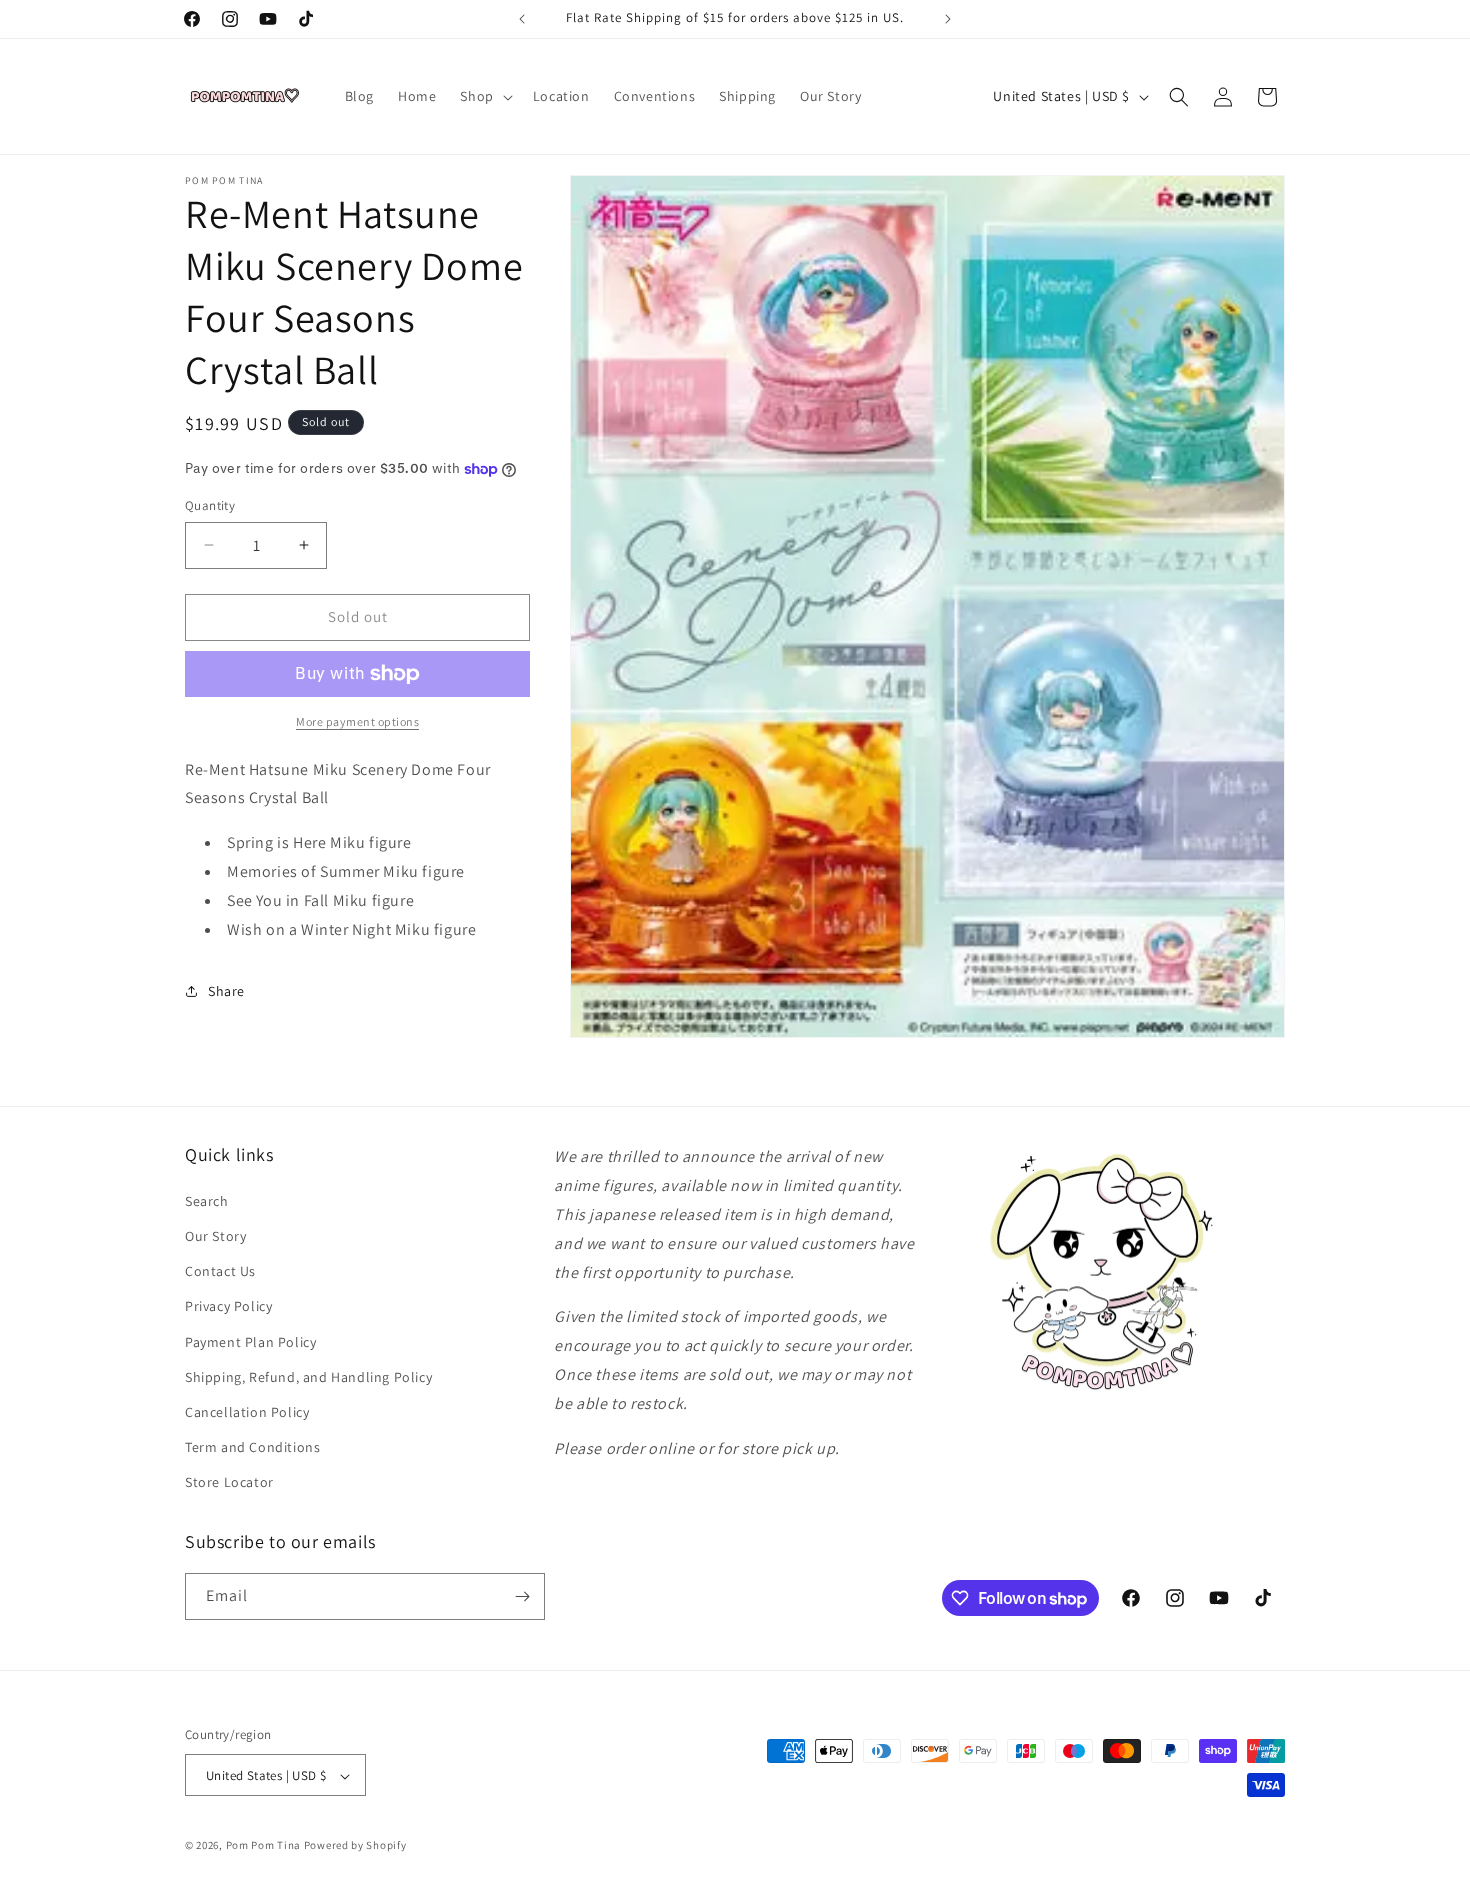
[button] (484, 96)
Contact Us (220, 1270)
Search (207, 1200)
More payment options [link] (357, 721)
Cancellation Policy (247, 1411)
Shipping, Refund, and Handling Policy (308, 1376)
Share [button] (226, 991)
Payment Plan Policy (250, 1341)
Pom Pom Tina (263, 1846)
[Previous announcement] (522, 19)
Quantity (210, 505)
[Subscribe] (522, 1596)
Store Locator (229, 1482)
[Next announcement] (948, 19)
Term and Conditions (252, 1446)
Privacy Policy (228, 1306)
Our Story (215, 1235)
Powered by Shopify (355, 1846)
